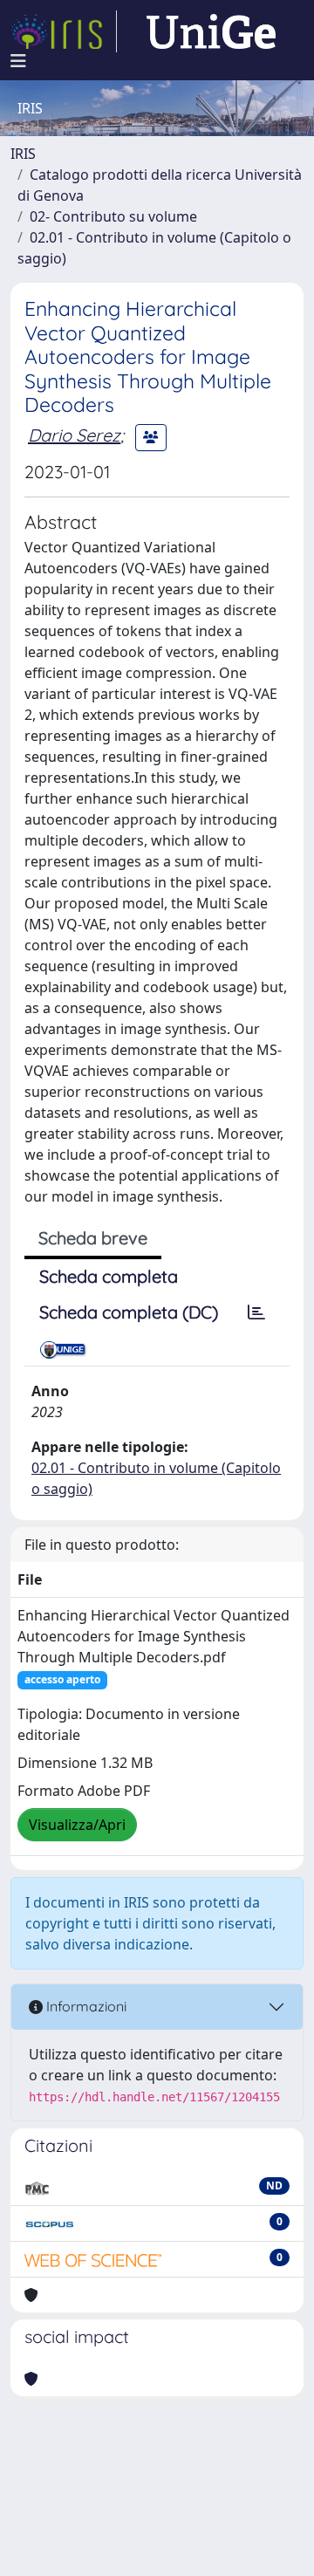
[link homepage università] (211, 31)
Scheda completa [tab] (109, 1276)
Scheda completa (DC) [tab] (129, 1312)
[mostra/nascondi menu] (18, 61)
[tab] (256, 1312)
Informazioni (85, 2006)
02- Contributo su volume (113, 216)
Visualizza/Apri (77, 1825)
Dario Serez (74, 435)
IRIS (23, 154)
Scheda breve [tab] (93, 1238)
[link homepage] (64, 31)
